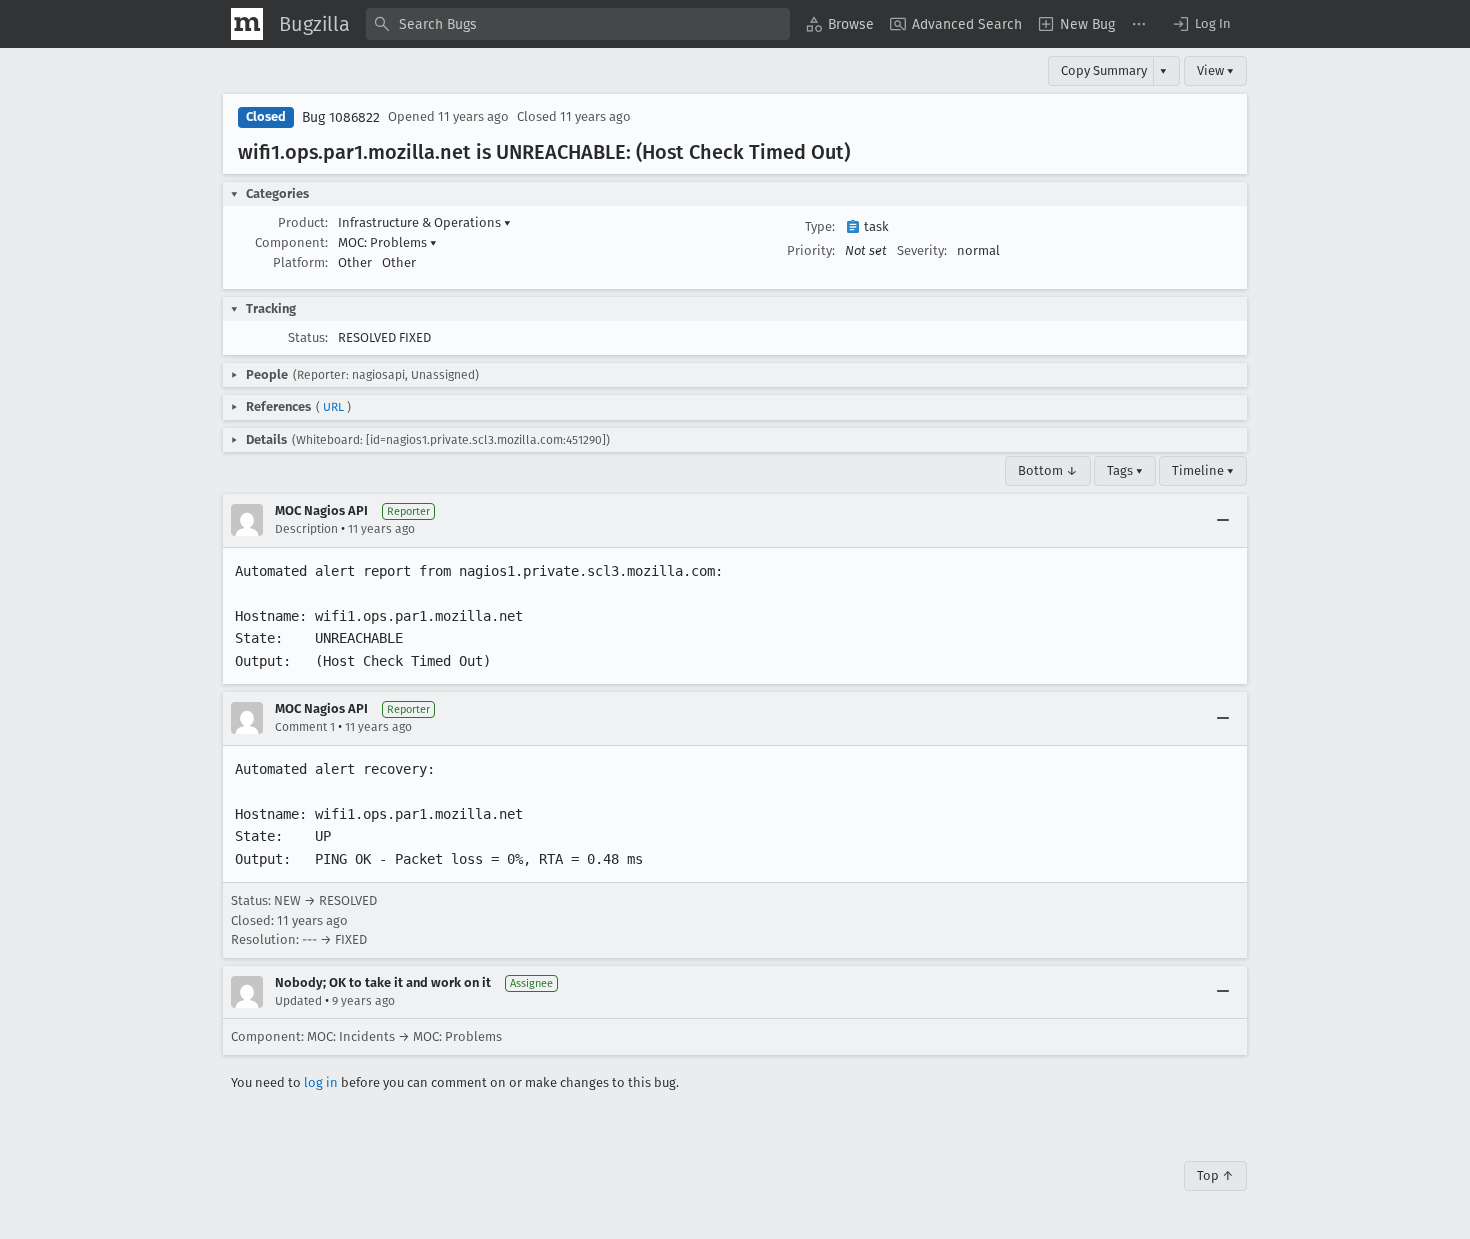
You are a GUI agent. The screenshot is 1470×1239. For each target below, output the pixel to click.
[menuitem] (840, 24)
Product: (303, 222)
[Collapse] (1223, 520)
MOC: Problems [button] (387, 242)
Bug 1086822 (341, 117)
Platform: (300, 262)
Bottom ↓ (1048, 470)
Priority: (811, 250)
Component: (291, 242)
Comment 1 (305, 727)
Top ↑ (1215, 1175)
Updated (298, 1001)
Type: (820, 226)
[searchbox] (578, 24)
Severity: (922, 250)
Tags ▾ (1125, 470)
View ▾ (1215, 70)
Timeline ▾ (1203, 470)
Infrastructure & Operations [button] (424, 222)
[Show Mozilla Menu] (247, 24)
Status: (308, 337)
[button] (1201, 24)
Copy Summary (1104, 70)
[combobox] (578, 24)
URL (333, 407)
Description (306, 529)
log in (321, 1082)
